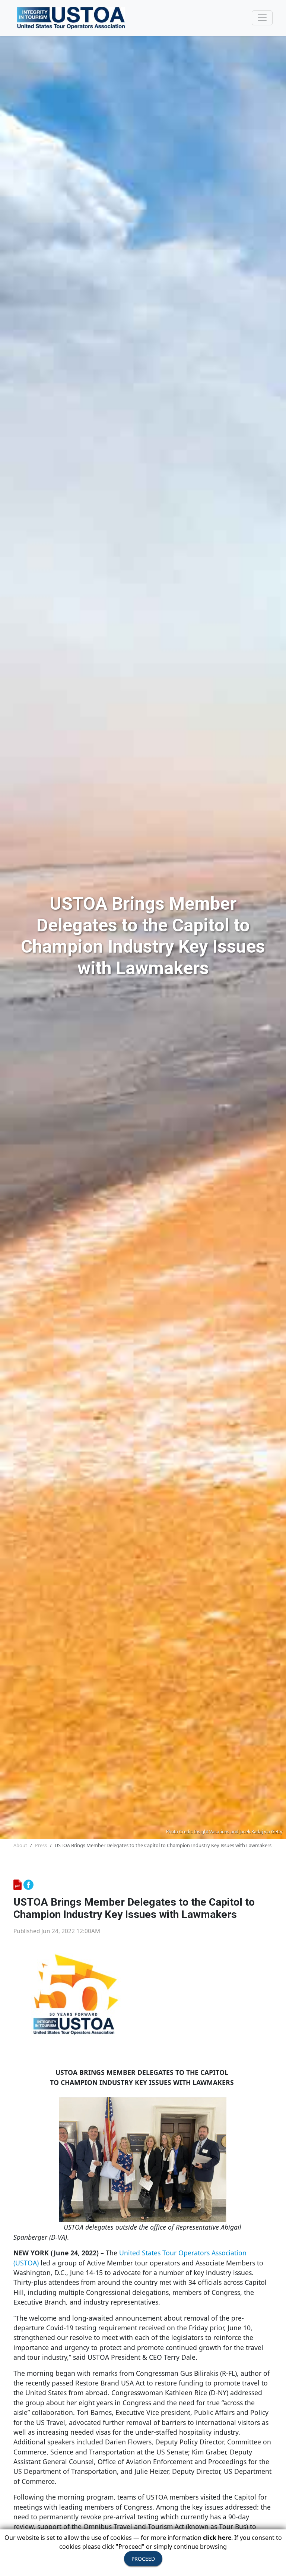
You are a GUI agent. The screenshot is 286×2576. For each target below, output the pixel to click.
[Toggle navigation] (262, 18)
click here (217, 2538)
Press (41, 1845)
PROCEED (143, 2559)
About (20, 1845)
